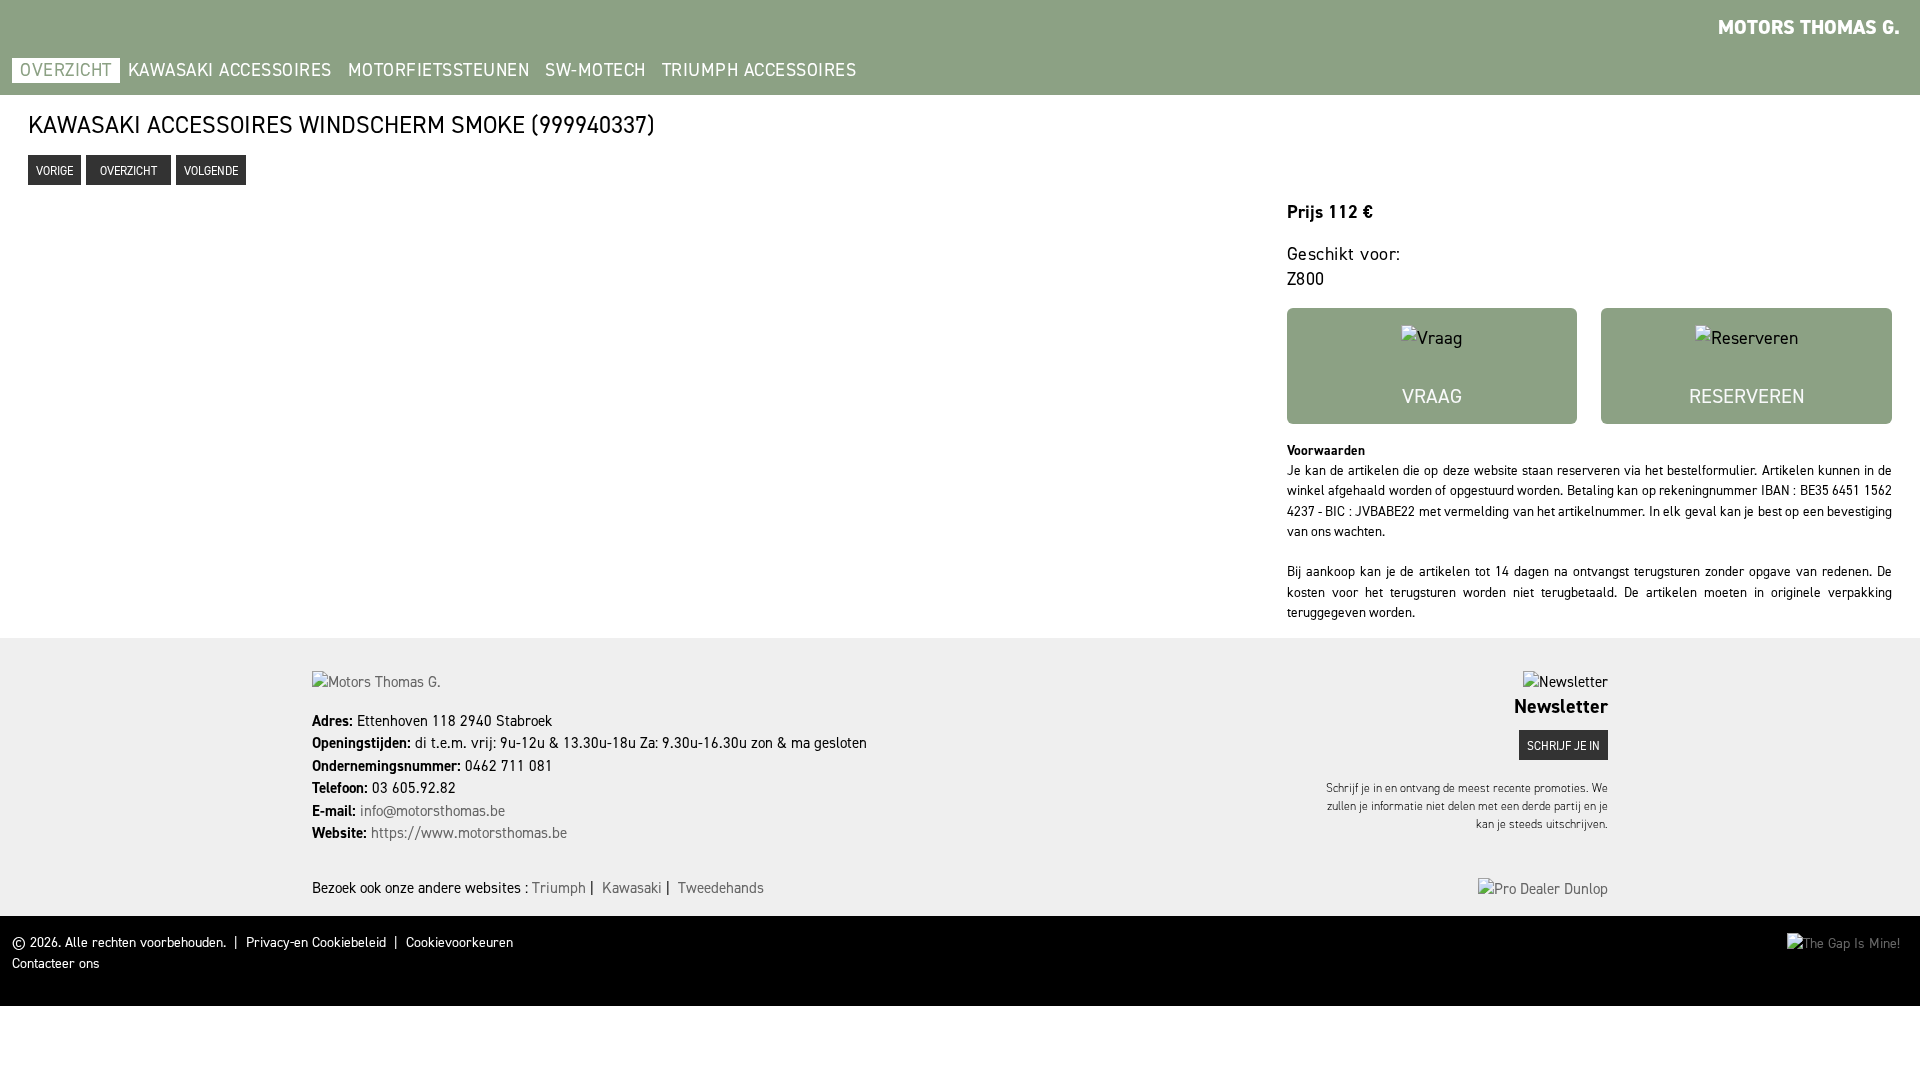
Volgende (211, 171)
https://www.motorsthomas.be (469, 833)
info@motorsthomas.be (432, 811)
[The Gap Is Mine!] (1843, 942)
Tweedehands (721, 888)
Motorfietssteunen (439, 70)
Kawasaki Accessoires (230, 70)
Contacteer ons (56, 963)
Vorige (54, 171)
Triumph (559, 888)
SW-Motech (595, 70)
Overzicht (66, 70)
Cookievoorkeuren (459, 942)
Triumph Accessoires (759, 70)
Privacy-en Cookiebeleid (316, 942)
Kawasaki (632, 888)
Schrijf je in (1563, 746)
